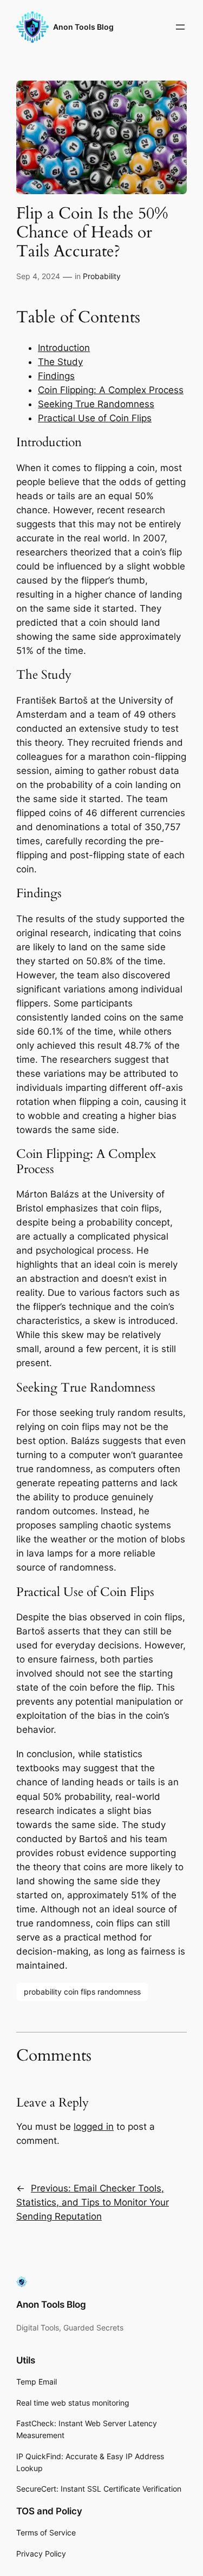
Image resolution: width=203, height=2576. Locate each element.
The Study (60, 362)
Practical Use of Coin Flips (95, 418)
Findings (56, 376)
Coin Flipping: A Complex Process (111, 390)
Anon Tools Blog (83, 27)
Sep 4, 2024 (38, 276)
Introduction (64, 348)
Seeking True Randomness (96, 404)
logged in (94, 2127)
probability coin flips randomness (82, 1992)
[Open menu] (180, 27)
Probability (102, 276)
